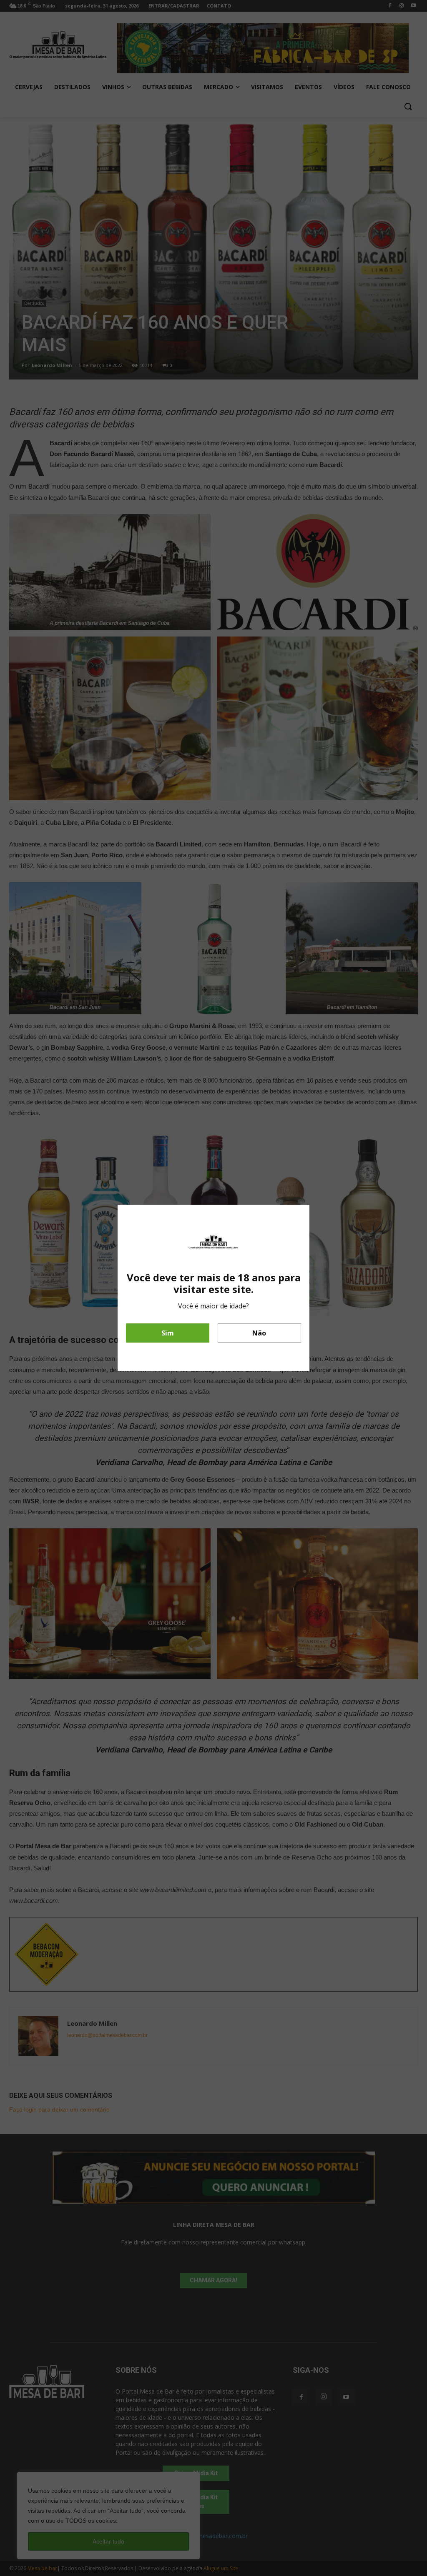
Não (259, 1333)
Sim (168, 1333)
